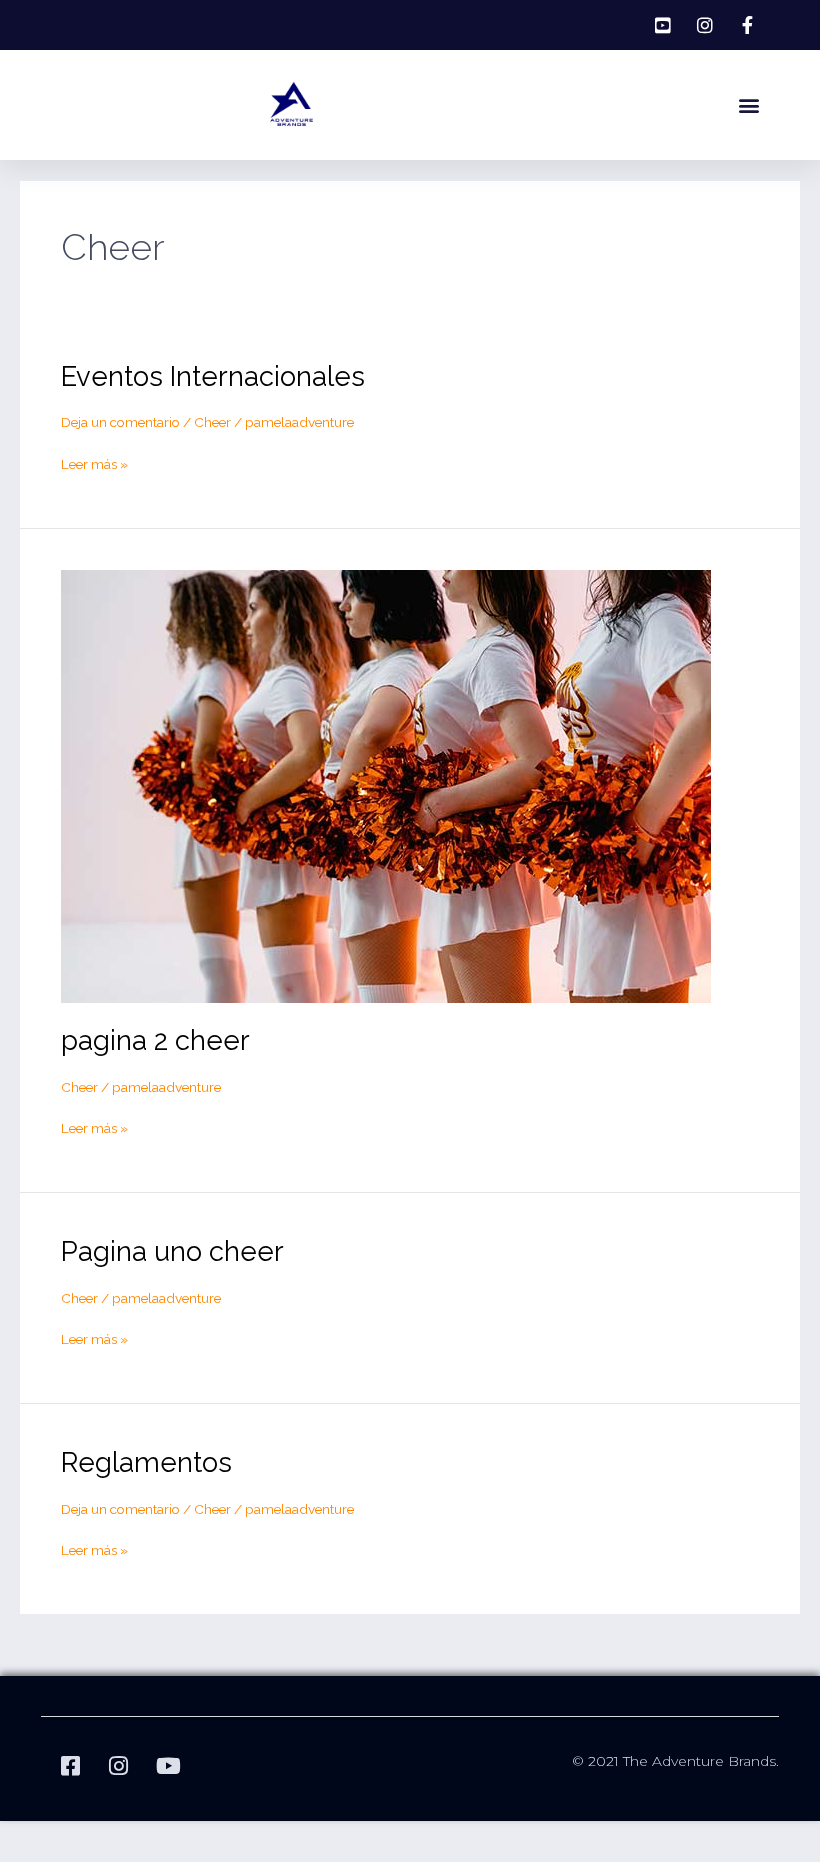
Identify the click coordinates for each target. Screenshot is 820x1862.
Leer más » (94, 463)
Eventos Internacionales (213, 376)
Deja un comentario (120, 422)
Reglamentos (146, 1462)
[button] (749, 105)
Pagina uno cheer (172, 1251)
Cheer (212, 422)
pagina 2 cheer (155, 1040)
